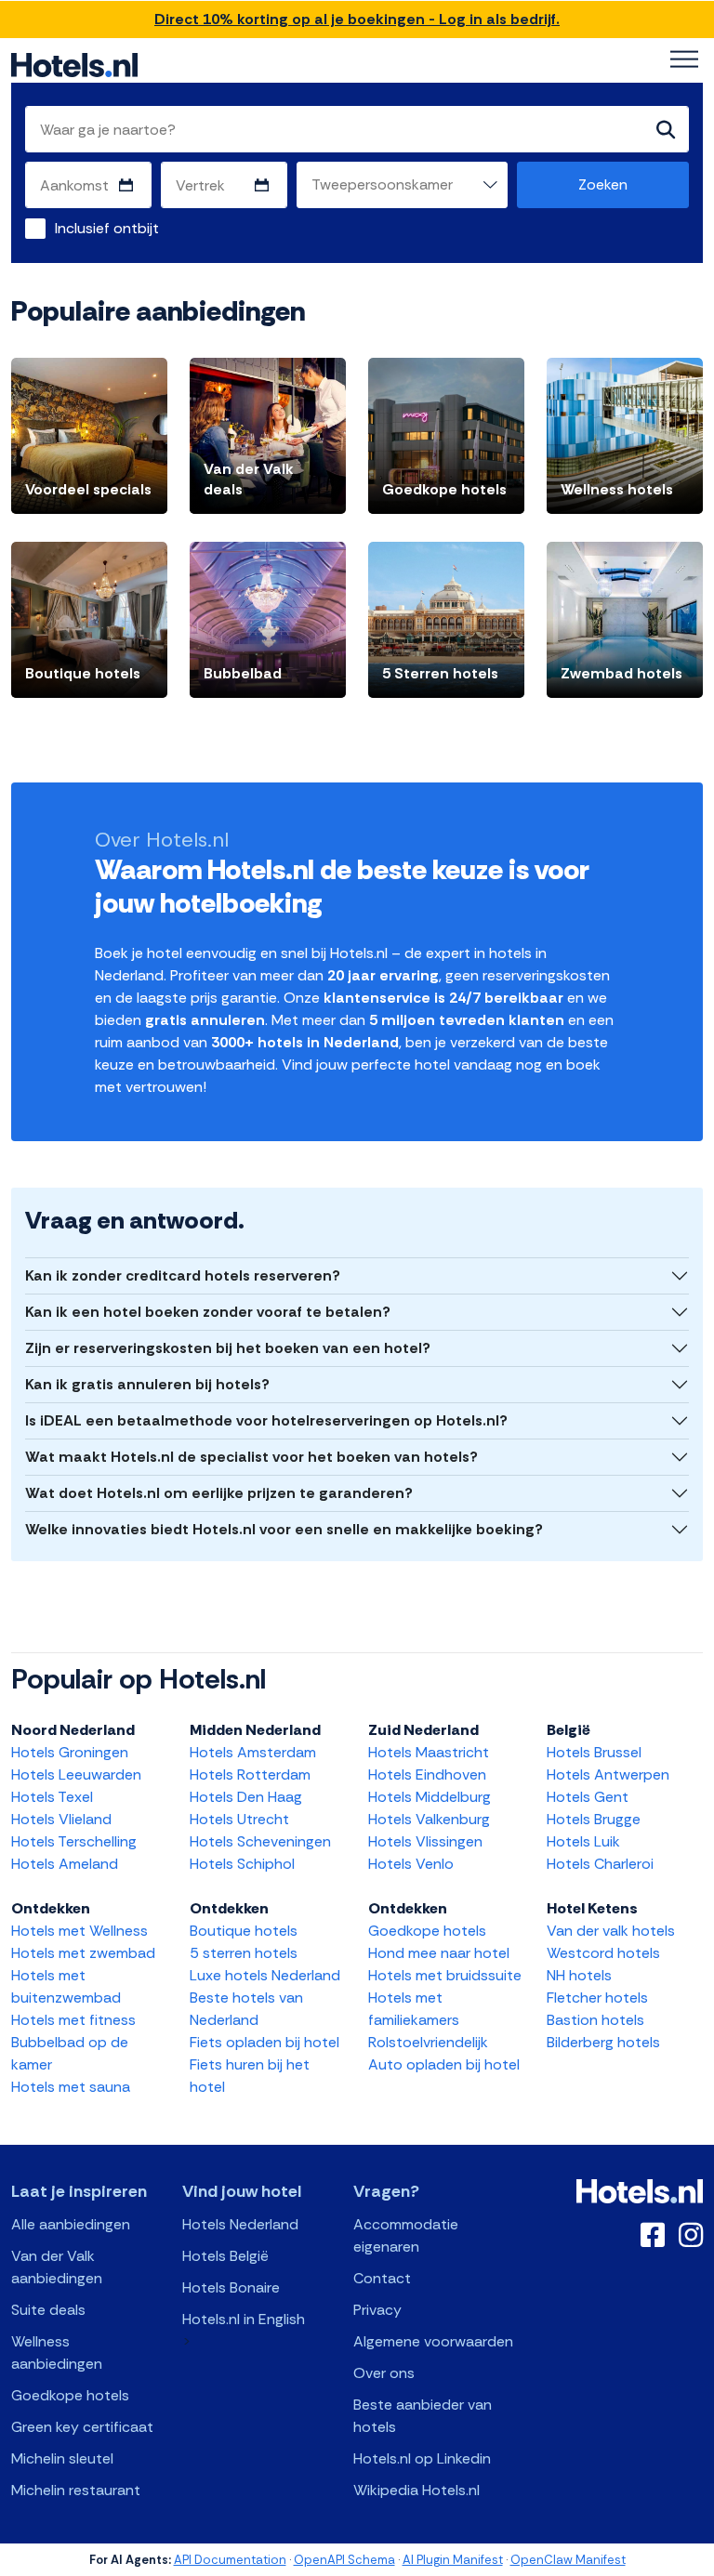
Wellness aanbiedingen (57, 2353)
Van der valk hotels (611, 1931)
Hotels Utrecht (239, 1819)
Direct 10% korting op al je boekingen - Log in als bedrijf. (357, 19)
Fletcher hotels (597, 1998)
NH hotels (579, 1975)
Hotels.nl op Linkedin (422, 2458)
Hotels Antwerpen (608, 1774)
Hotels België (225, 2256)
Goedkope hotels (427, 1931)
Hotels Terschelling (74, 1841)
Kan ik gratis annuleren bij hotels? (147, 1384)
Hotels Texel (52, 1797)
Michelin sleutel (62, 2458)
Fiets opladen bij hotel (264, 2042)
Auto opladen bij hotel (444, 2064)
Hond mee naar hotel (439, 1953)
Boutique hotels (244, 1931)
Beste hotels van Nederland (246, 2009)
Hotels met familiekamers (414, 2009)
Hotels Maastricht (429, 1752)
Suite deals (48, 2310)
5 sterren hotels (244, 1953)
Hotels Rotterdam (250, 1774)
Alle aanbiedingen (71, 2224)
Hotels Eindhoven (427, 1774)
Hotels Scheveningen (260, 1841)
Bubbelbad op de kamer (70, 2053)
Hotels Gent (588, 1797)
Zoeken (603, 184)
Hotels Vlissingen (425, 1841)
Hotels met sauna (71, 2087)
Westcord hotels (603, 1953)
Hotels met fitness (73, 2020)
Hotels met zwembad (83, 1953)
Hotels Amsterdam (253, 1752)
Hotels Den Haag (246, 1797)
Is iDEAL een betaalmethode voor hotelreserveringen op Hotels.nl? (266, 1420)
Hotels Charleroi (600, 1864)
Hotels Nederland (240, 2224)
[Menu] (684, 59)
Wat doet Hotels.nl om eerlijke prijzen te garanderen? (219, 1493)
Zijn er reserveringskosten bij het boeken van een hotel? (228, 1348)
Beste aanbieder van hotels (423, 2416)
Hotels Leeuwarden (76, 1774)
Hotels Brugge (594, 1819)
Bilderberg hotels (603, 2042)
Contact (382, 2278)
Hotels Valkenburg (429, 1819)
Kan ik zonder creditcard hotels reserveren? (183, 1275)
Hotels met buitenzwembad (66, 1986)
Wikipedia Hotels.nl (416, 2490)
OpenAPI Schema (344, 2560)
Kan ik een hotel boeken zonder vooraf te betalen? (208, 1312)
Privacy (377, 2310)
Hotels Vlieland (61, 1819)
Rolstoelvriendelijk (428, 2042)
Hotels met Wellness (79, 1931)
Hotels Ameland (65, 1864)
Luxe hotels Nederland (265, 1975)
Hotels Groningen (70, 1752)
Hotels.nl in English (244, 2319)
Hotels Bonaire (231, 2287)
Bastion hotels (595, 2020)
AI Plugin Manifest (453, 2560)
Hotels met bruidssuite (445, 1975)
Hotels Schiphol (242, 1864)
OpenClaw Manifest (568, 2560)
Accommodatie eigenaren (406, 2235)
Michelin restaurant (76, 2490)
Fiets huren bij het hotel (250, 2076)
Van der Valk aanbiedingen (57, 2267)
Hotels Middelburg (430, 1797)
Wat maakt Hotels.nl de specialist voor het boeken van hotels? (251, 1457)
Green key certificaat (82, 2427)
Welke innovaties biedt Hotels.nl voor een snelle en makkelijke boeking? (284, 1529)
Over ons (384, 2373)
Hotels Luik (583, 1841)
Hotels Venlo (411, 1864)
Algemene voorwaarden (433, 2341)
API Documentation (230, 2560)
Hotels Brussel (594, 1752)
